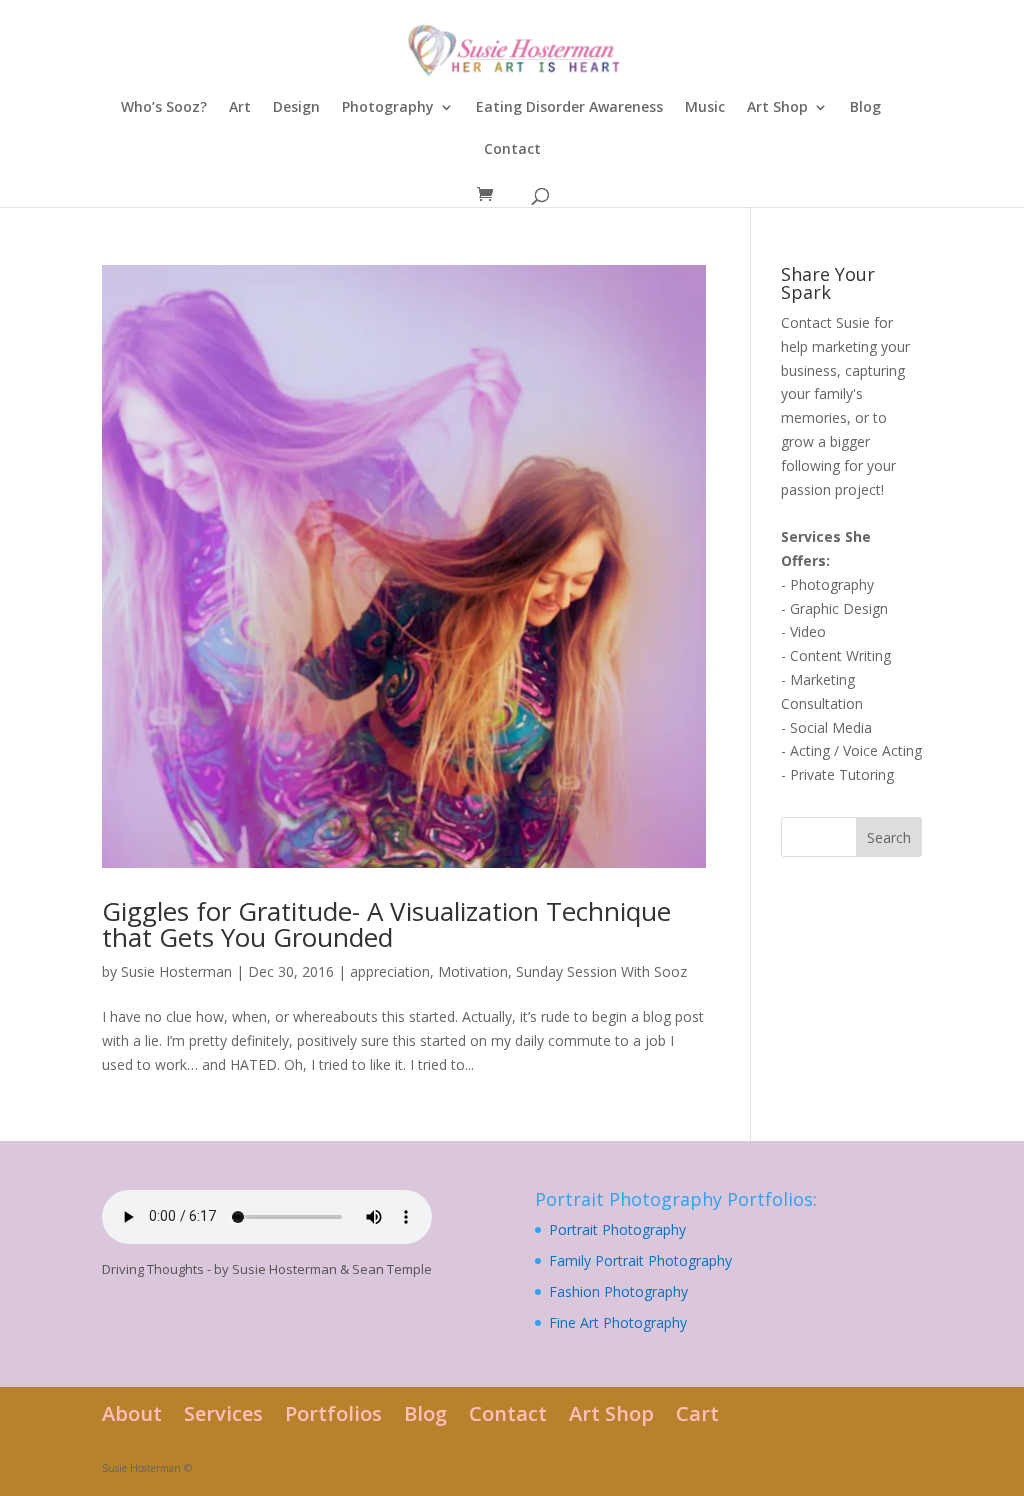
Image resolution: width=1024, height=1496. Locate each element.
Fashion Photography (618, 1291)
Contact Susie (825, 322)
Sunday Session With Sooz (601, 971)
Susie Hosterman (176, 971)
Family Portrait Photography (640, 1260)
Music (705, 108)
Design (296, 108)
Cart (697, 1413)
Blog (865, 108)
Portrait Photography (617, 1229)
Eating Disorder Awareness (569, 108)
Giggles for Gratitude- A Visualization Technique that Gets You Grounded (386, 924)
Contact (512, 150)
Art (240, 108)
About (132, 1413)
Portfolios (333, 1413)
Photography (388, 108)
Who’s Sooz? (164, 108)
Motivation (473, 971)
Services (223, 1413)
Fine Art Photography (618, 1322)
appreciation (390, 971)
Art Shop (777, 108)
